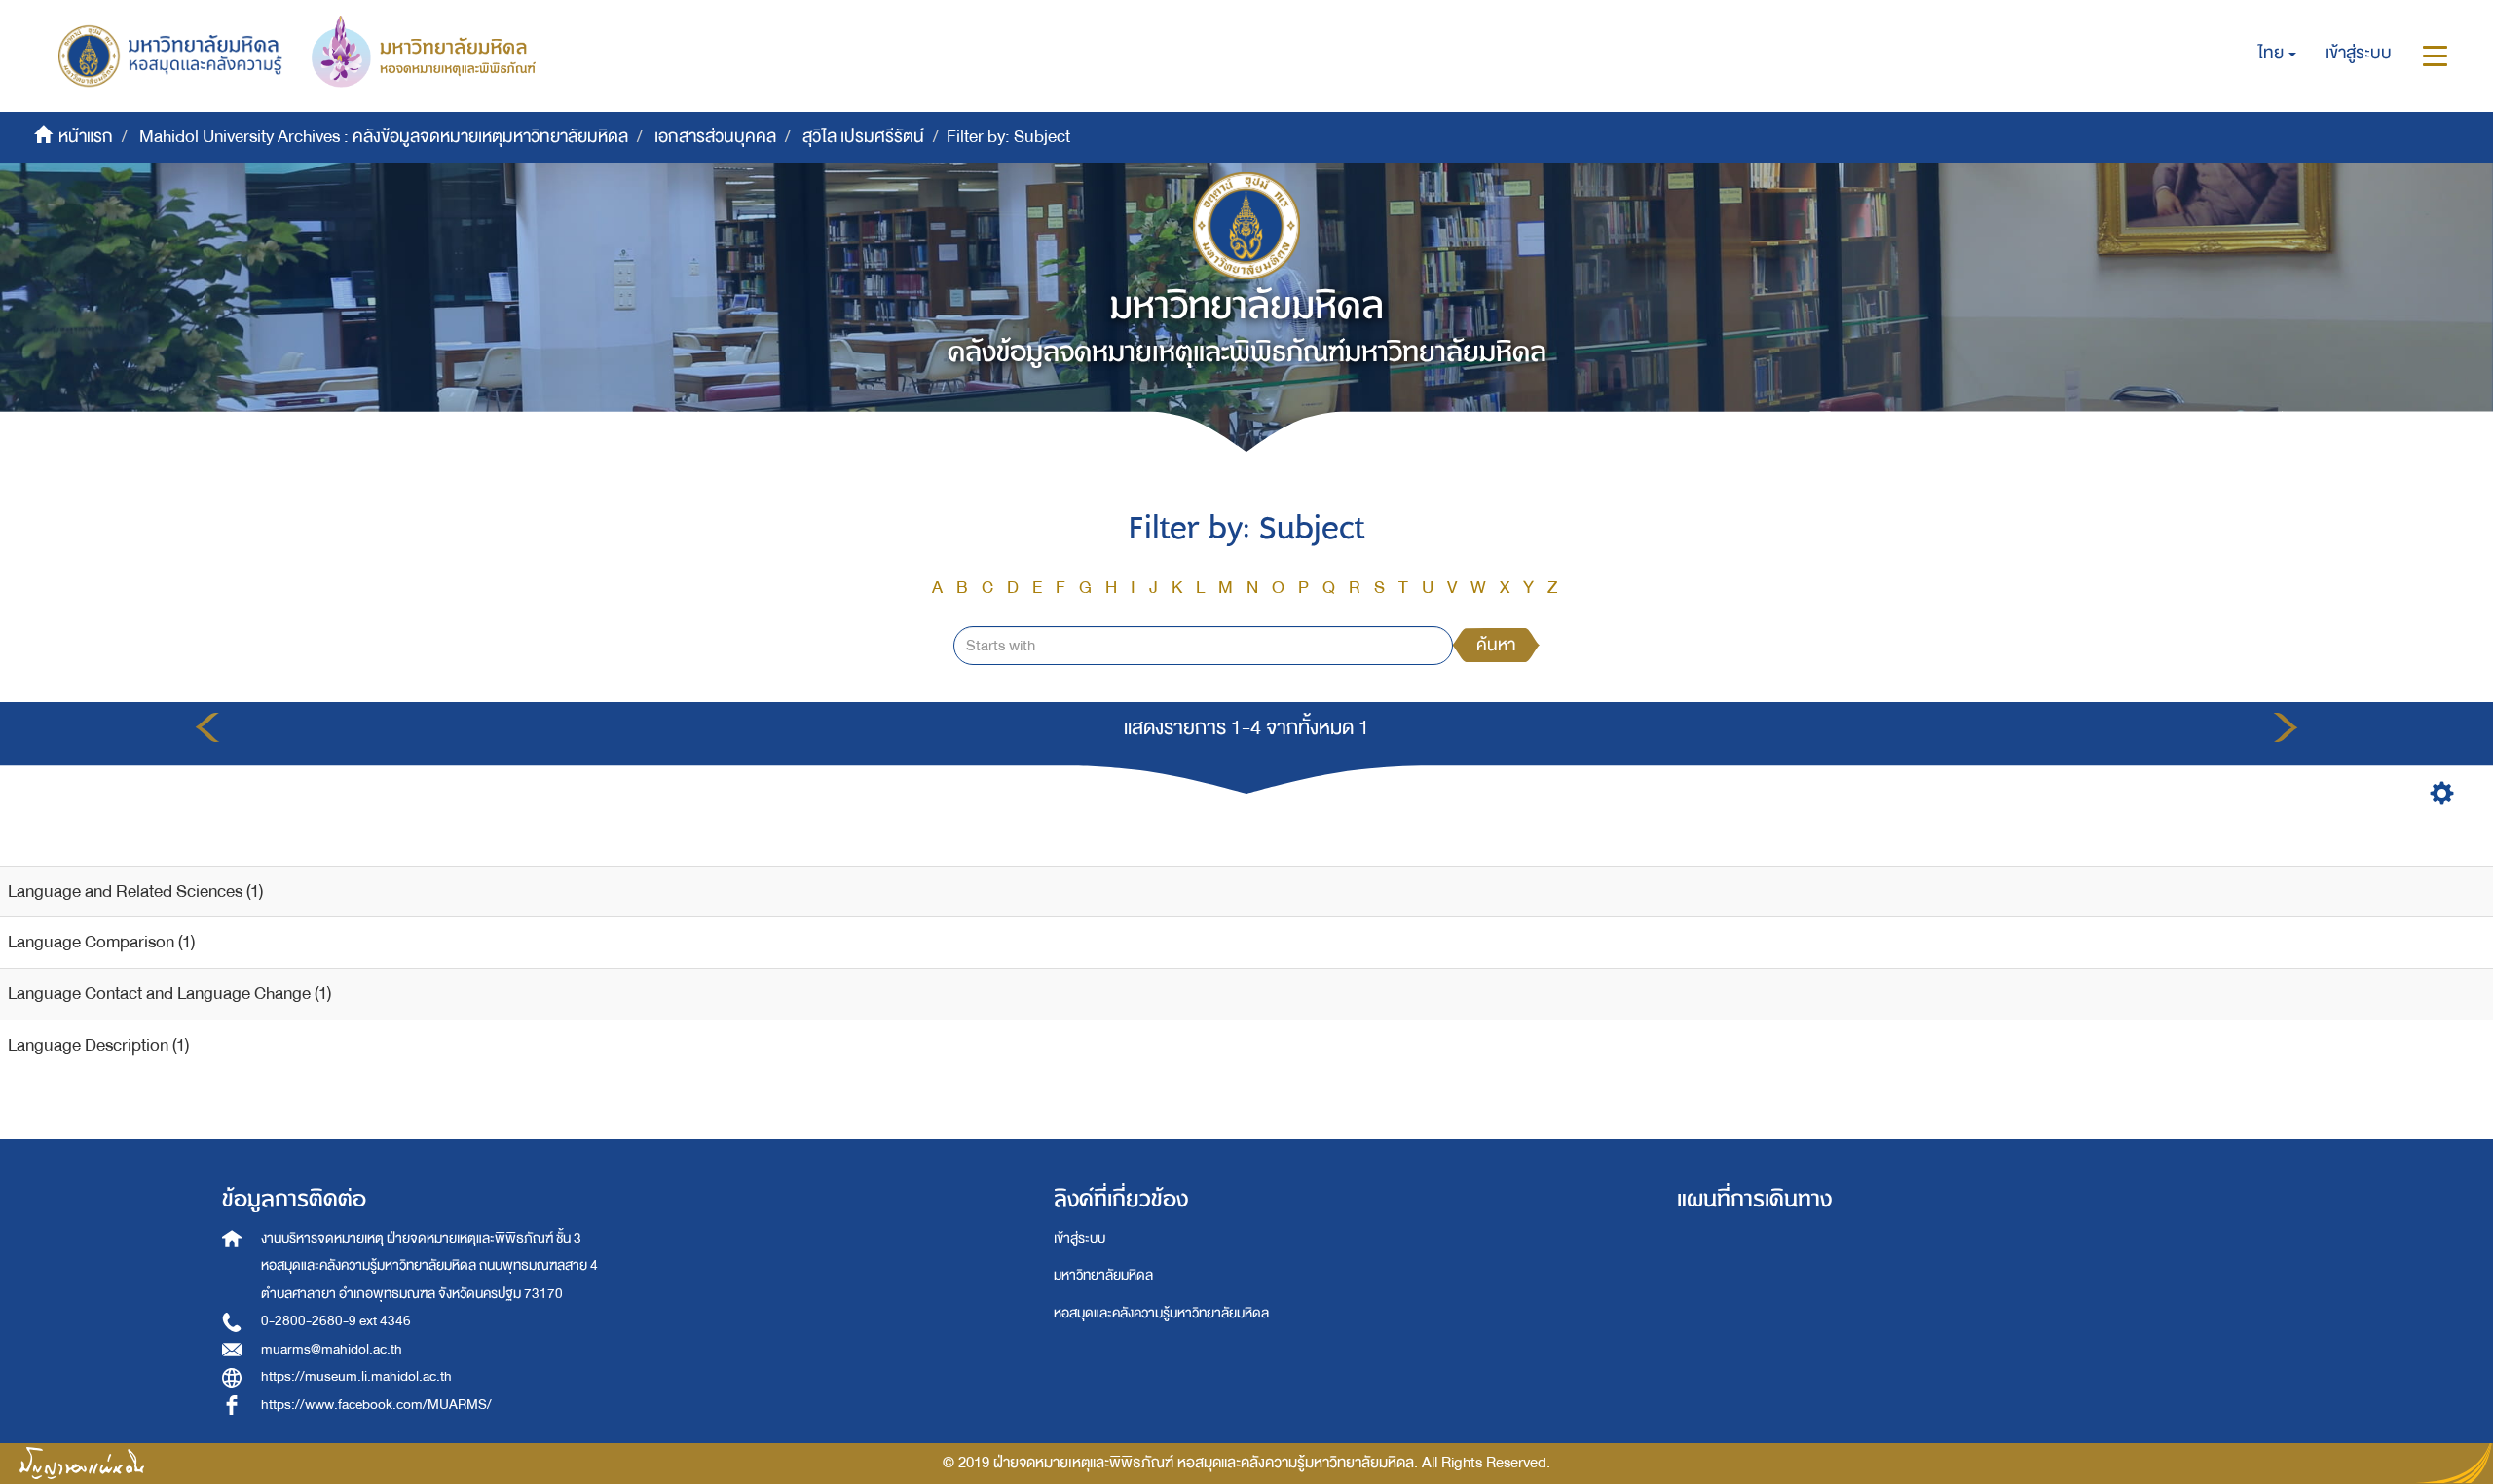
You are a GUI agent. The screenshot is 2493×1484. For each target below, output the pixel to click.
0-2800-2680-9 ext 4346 (336, 1321)
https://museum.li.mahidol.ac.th (356, 1376)
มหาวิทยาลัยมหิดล (1103, 1275)
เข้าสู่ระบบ (1079, 1238)
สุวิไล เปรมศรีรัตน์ (863, 137)
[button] (2277, 54)
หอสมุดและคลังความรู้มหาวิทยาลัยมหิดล (1161, 1313)
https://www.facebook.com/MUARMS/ (376, 1405)
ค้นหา (1496, 645)
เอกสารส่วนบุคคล (715, 137)
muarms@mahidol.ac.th (332, 1349)
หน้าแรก (86, 137)
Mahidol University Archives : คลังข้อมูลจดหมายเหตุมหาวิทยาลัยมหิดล (384, 137)
